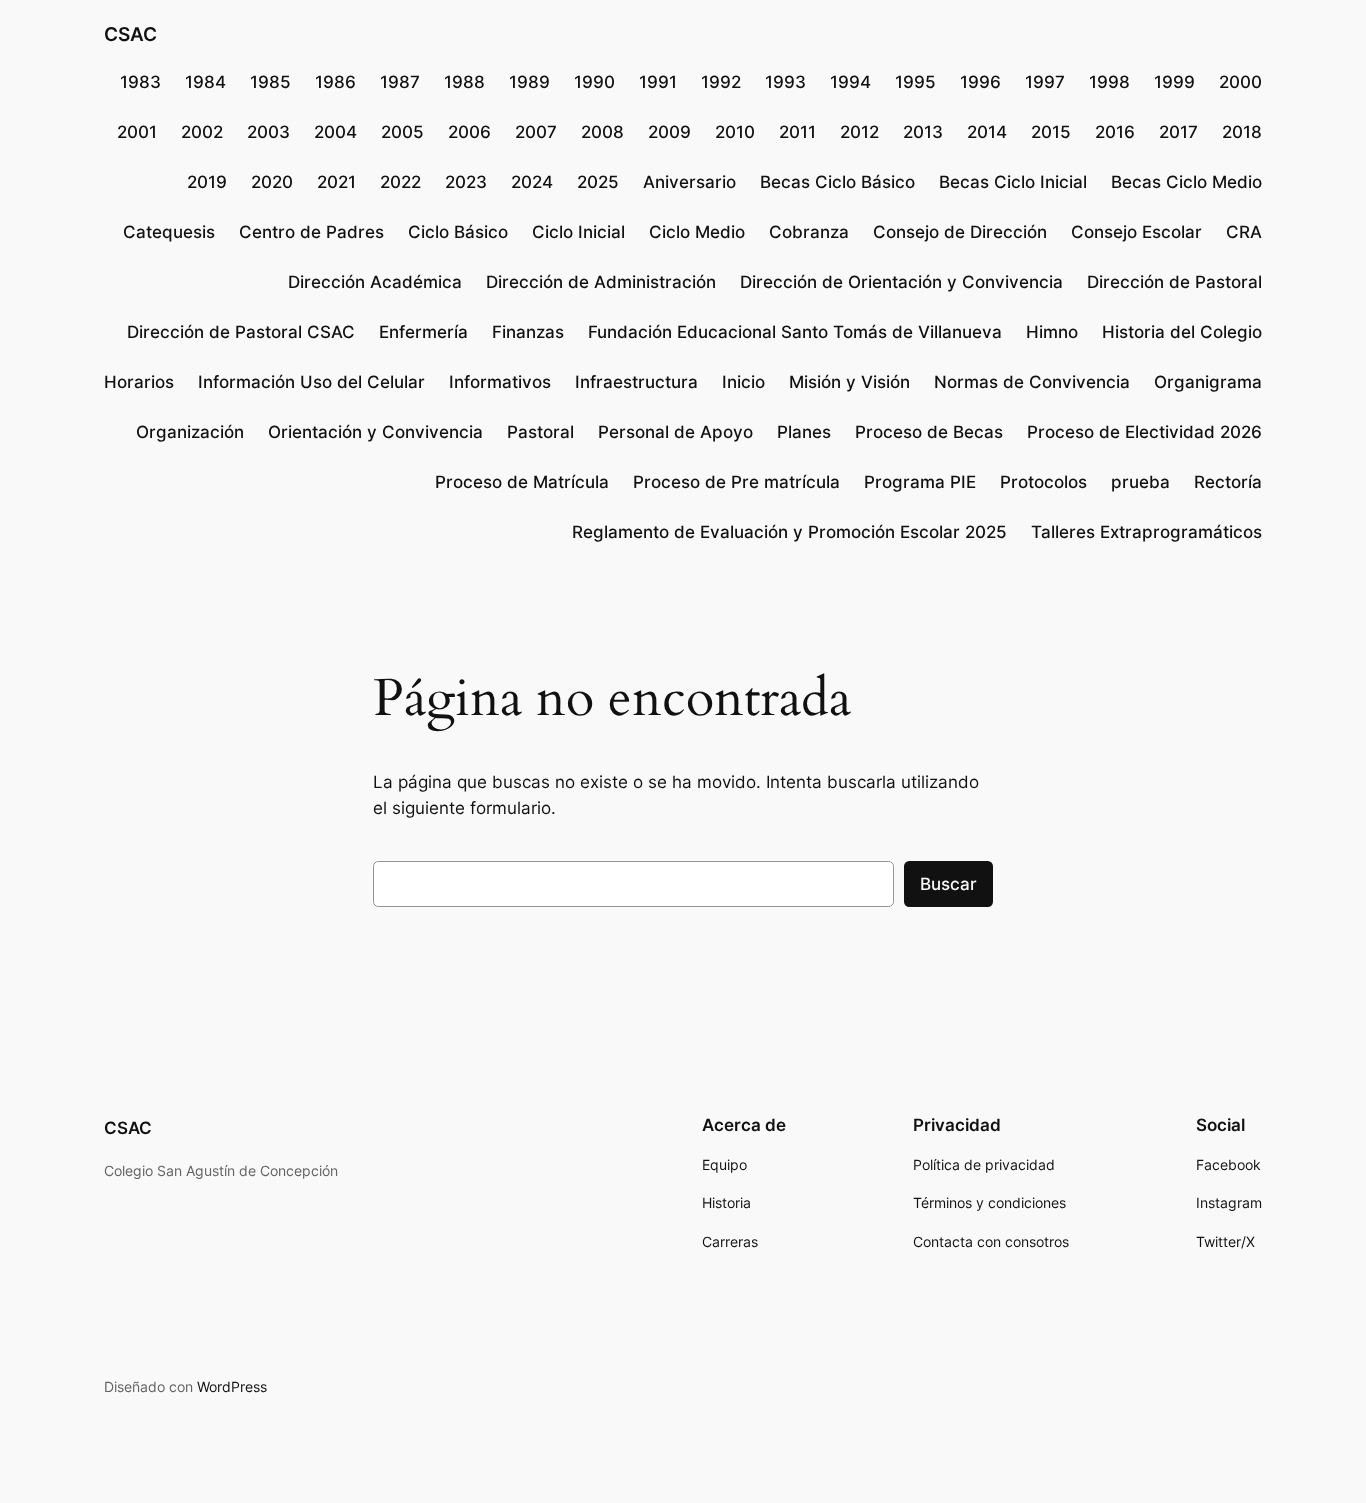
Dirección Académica (375, 282)
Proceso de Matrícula (522, 482)
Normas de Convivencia (1032, 382)
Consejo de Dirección (960, 232)
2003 (268, 132)
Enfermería (423, 332)
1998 (1109, 82)
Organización (190, 432)
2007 (536, 132)
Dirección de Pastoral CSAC (241, 332)
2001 (137, 132)
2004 (335, 132)
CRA (1244, 232)
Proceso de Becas (929, 432)
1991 (658, 82)
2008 (602, 132)
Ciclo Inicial (578, 232)
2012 (859, 132)
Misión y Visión (849, 382)
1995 (915, 82)
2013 (923, 132)
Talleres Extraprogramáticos (1146, 532)
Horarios (139, 382)
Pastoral (540, 432)
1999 (1174, 82)
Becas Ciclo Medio (1186, 182)
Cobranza (809, 232)
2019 (207, 182)
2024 (532, 182)
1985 (270, 82)
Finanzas (528, 332)
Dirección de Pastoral (1174, 282)
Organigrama (1208, 382)
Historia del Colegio (1182, 332)
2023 (466, 182)
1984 (205, 82)
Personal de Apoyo (675, 432)
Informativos (500, 382)
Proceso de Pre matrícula (736, 482)
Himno (1052, 332)
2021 (336, 182)
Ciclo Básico (458, 232)
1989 (529, 82)
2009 (669, 132)
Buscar (948, 884)
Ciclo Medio (697, 232)
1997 (1045, 82)
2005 (402, 132)
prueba (1140, 482)
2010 (735, 132)
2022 (400, 182)
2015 (1051, 132)
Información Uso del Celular (311, 382)
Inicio (743, 382)
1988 (464, 82)
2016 (1115, 132)
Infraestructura (636, 382)
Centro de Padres (311, 232)
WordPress (232, 1386)
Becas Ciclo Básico (837, 182)
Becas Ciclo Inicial (1013, 182)
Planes (804, 432)
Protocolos (1043, 482)
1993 (785, 82)
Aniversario (689, 182)
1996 (980, 82)
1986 (335, 82)
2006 (469, 132)
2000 (1240, 82)
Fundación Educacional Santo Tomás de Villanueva (795, 332)
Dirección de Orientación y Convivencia (901, 282)
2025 (598, 182)
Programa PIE (920, 482)
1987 (400, 82)
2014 (987, 132)
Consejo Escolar (1136, 232)
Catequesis (169, 232)
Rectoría (1228, 482)
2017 (1178, 132)
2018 (1242, 132)
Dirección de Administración (601, 282)
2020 (272, 182)
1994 (850, 82)
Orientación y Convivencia (375, 432)
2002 (202, 132)
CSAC (130, 34)
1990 (594, 82)
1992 (721, 82)
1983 (140, 82)
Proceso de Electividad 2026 (1144, 432)
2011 (797, 132)
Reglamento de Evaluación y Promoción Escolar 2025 (789, 532)
